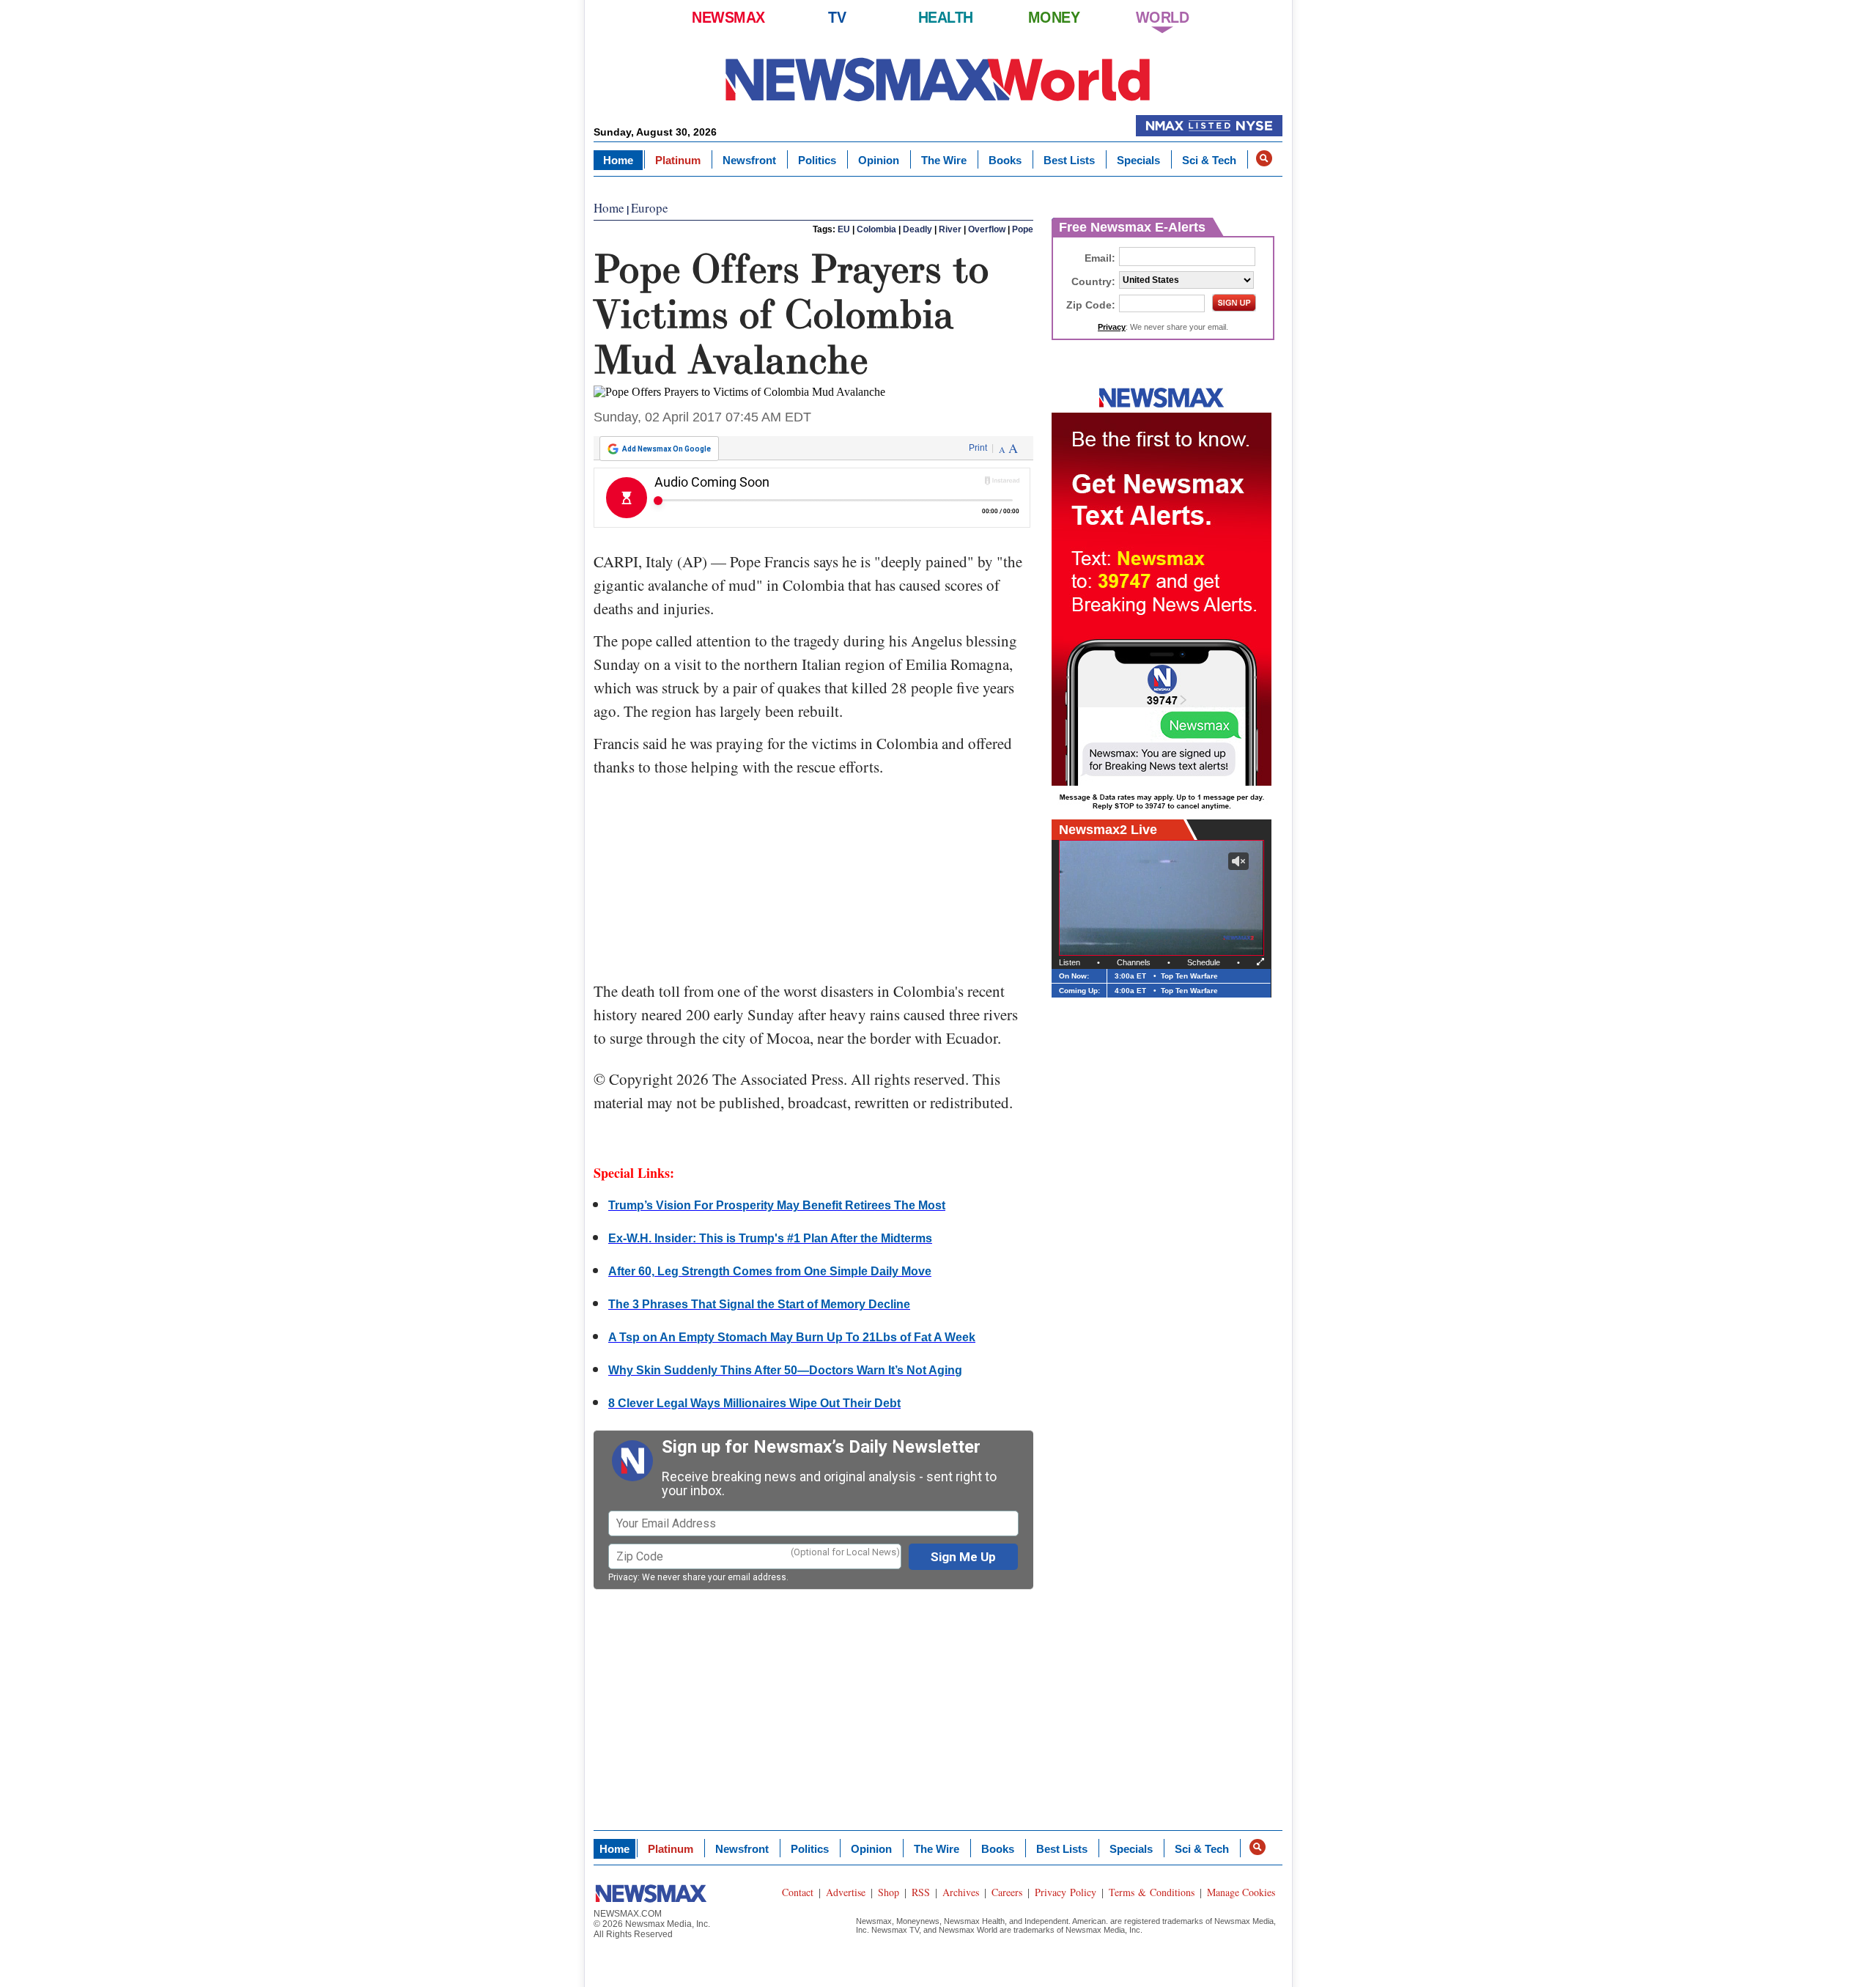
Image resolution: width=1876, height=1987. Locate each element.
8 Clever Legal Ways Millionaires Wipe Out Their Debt (754, 1403)
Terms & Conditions (1152, 1892)
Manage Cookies (1241, 1892)
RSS (921, 1892)
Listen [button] (1070, 962)
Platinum (678, 160)
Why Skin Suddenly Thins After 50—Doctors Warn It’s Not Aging (785, 1370)
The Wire (944, 160)
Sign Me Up (963, 1557)
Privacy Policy (1066, 1892)
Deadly (917, 229)
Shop (889, 1892)
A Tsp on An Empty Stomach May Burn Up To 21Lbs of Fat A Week (792, 1337)
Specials (1138, 160)
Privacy (623, 1577)
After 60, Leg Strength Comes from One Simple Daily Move (770, 1271)
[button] (1264, 158)
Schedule (1204, 962)
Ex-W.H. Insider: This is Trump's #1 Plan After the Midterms (770, 1238)
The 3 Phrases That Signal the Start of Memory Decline (759, 1304)
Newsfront (749, 160)
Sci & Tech (1209, 160)
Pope (1023, 229)
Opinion (879, 160)
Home (618, 160)
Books (1005, 160)
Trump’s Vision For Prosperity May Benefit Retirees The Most (777, 1205)
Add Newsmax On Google (666, 449)
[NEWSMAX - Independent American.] (938, 79)
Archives (961, 1892)
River (950, 229)
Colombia (876, 229)
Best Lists (1069, 160)
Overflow (987, 229)
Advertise (846, 1892)
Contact (798, 1892)
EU (844, 229)
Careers (1007, 1892)
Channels (1134, 962)
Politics (817, 160)
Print (978, 448)
